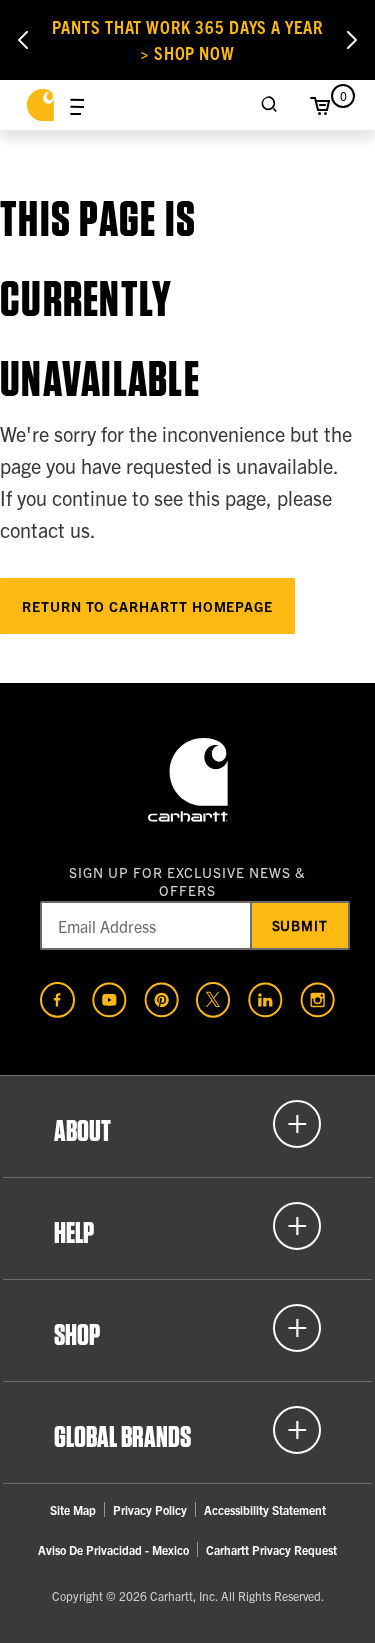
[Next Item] (352, 40)
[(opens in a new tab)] (57, 999)
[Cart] (320, 105)
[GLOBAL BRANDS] (187, 1430)
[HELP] (187, 1226)
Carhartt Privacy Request (271, 1549)
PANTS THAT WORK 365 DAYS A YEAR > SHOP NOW (187, 39)
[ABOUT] (187, 1124)
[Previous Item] (23, 40)
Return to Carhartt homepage (147, 606)
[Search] (270, 105)
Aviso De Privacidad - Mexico (113, 1549)
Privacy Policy (150, 1509)
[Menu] (77, 105)
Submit (300, 925)
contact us (45, 529)
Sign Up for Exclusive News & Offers (187, 881)
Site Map (73, 1509)
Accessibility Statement (265, 1509)
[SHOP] (187, 1328)
